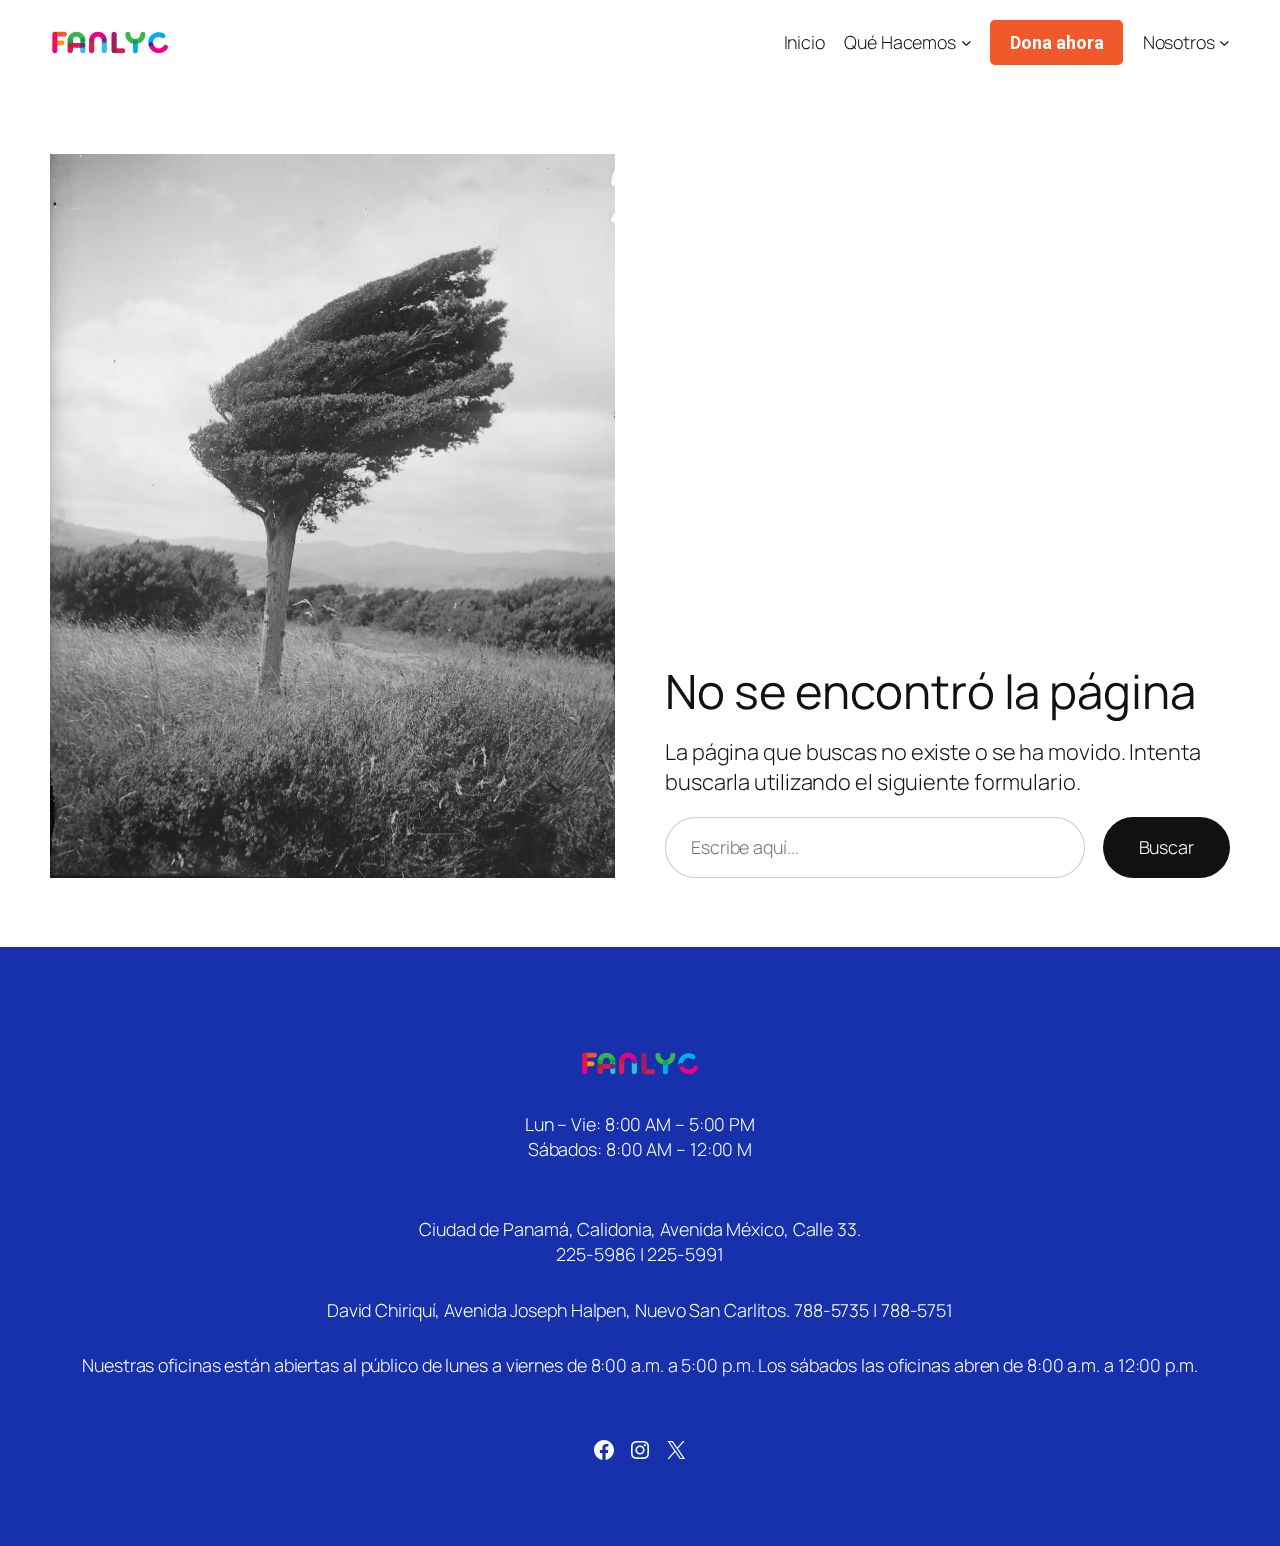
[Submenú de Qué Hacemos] (966, 42)
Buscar (1166, 847)
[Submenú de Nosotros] (1224, 42)
